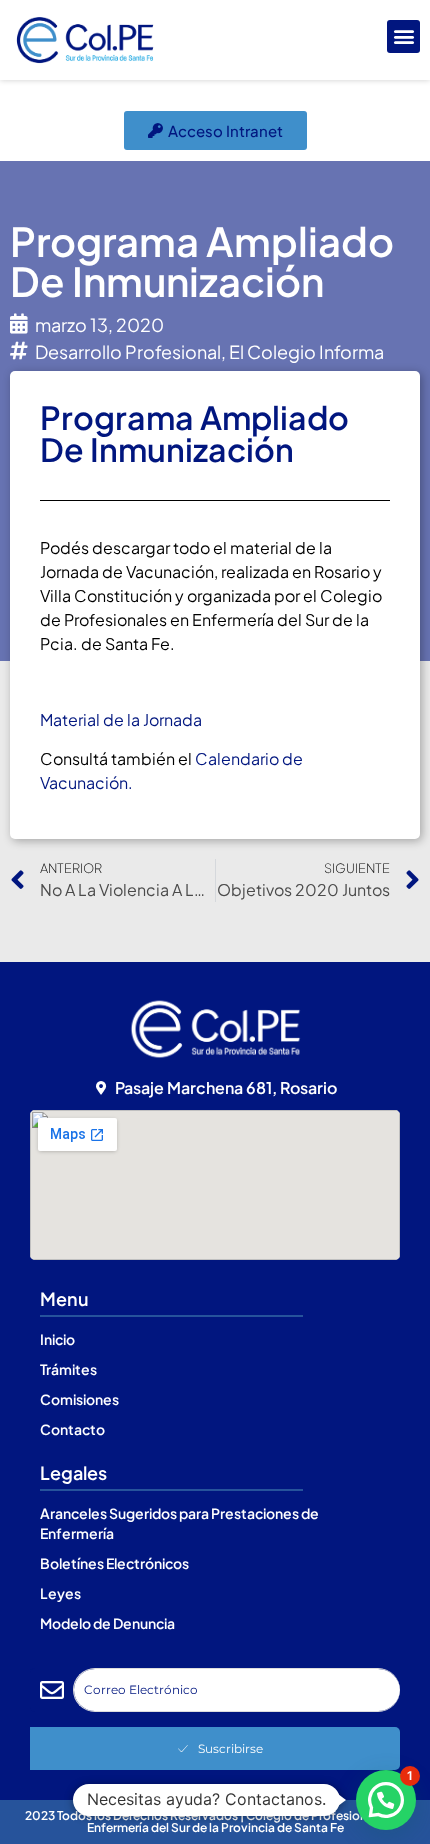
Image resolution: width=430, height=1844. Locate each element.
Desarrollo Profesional (128, 351)
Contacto (72, 1429)
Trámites (68, 1369)
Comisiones (79, 1399)
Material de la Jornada (121, 719)
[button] (403, 36)
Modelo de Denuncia (107, 1623)
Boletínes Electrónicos (114, 1563)
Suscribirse (230, 1748)
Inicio (57, 1339)
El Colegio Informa (306, 351)
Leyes (60, 1593)
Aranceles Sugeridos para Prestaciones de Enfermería (179, 1523)
